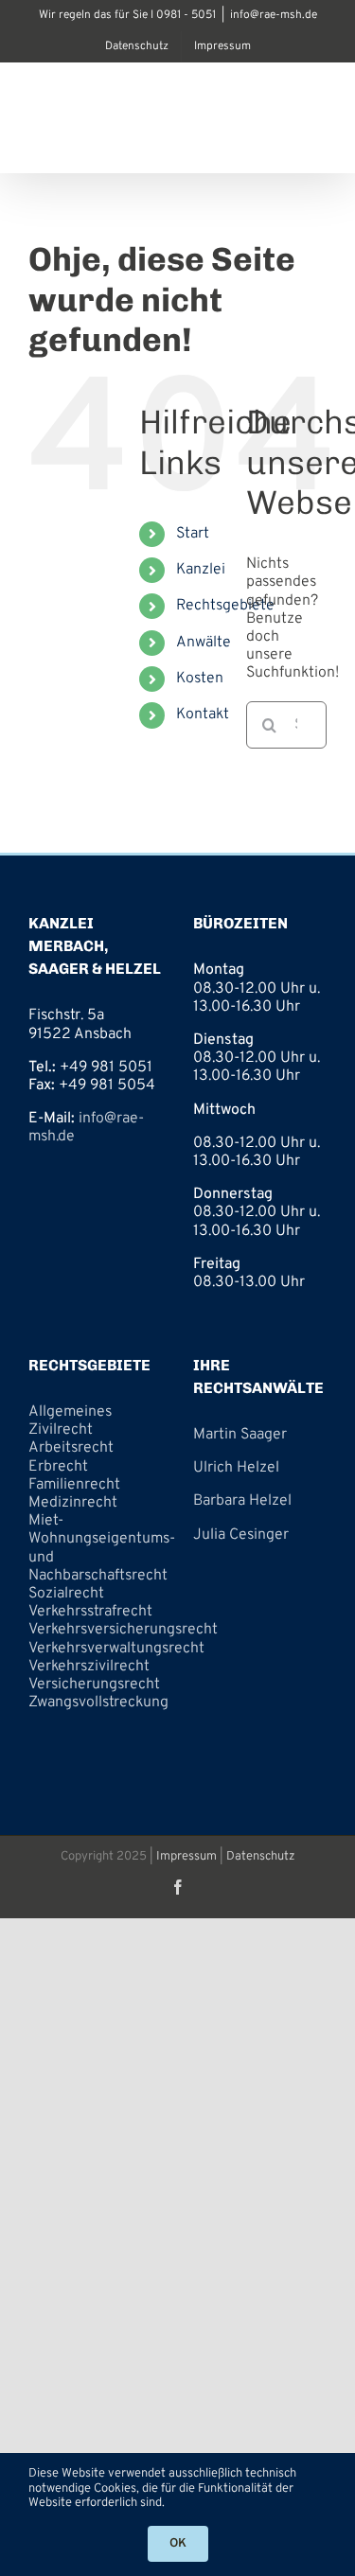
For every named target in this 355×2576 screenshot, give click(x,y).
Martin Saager (240, 1435)
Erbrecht (58, 1467)
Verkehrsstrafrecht (90, 1612)
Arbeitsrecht (71, 1448)
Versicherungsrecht (94, 1685)
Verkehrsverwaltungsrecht (116, 1649)
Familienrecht (74, 1485)
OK (178, 2544)
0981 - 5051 (186, 15)
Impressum (186, 1857)
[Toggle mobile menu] (317, 143)
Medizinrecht (73, 1503)
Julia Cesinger (241, 1535)
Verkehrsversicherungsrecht (123, 1630)
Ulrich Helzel (236, 1468)
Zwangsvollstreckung (98, 1703)
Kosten (200, 679)
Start (193, 534)
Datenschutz (261, 1857)
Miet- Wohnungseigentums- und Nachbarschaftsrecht (102, 1548)
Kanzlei (201, 570)
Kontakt (203, 715)
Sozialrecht (66, 1594)
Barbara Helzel (242, 1501)
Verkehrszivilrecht (89, 1667)
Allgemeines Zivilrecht (70, 1421)
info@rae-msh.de (274, 15)
